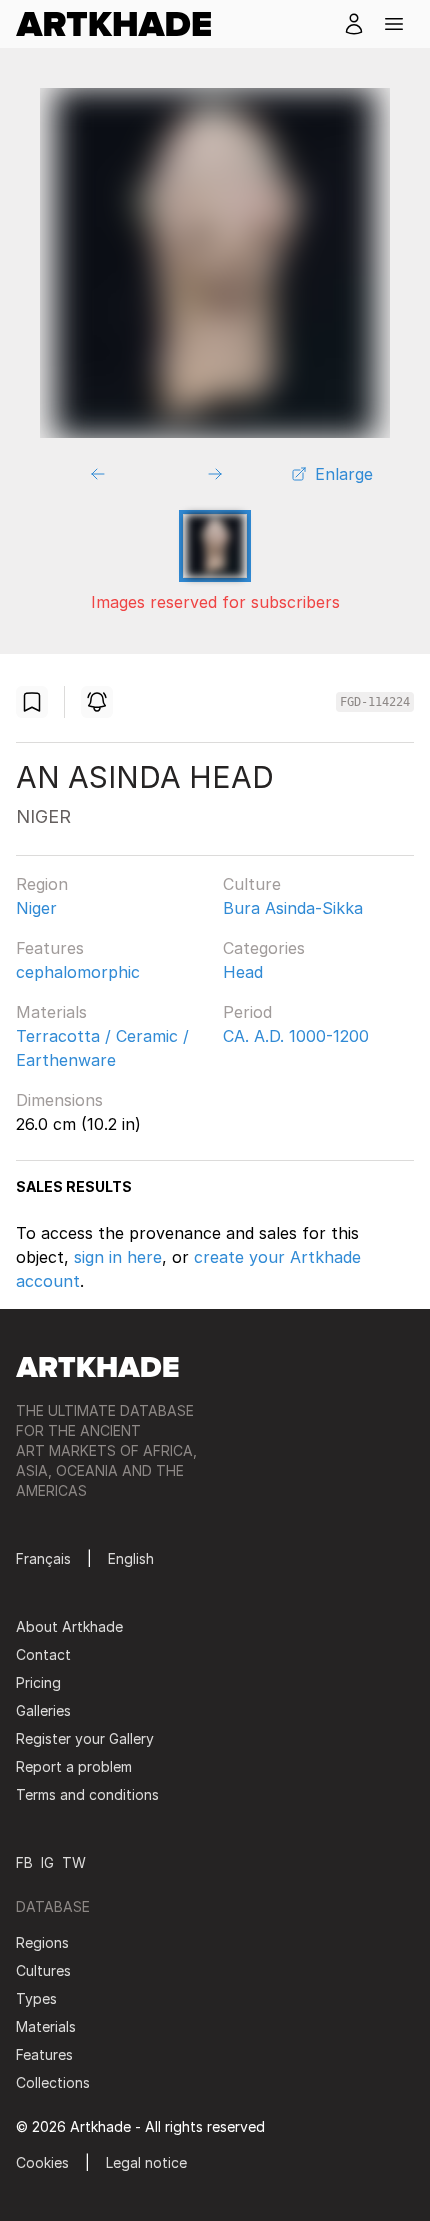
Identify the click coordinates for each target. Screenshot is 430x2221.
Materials (51, 1012)
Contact (43, 1654)
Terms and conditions (87, 1794)
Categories (264, 948)
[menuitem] (121, 24)
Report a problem (74, 1766)
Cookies (42, 2162)
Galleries (43, 1710)
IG (47, 1862)
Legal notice (146, 2162)
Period (247, 1012)
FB (24, 1862)
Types (36, 1998)
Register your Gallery (85, 1738)
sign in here (118, 1257)
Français (43, 1558)
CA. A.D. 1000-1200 (296, 1036)
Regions (42, 1942)
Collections (53, 2082)
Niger (36, 908)
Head (243, 972)
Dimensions (59, 1100)
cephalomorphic (78, 972)
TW (74, 1862)
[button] (394, 24)
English (131, 1558)
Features (50, 948)
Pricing (38, 1682)
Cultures (43, 1970)
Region (42, 884)
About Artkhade (69, 1626)
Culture (252, 884)
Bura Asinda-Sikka (293, 908)
